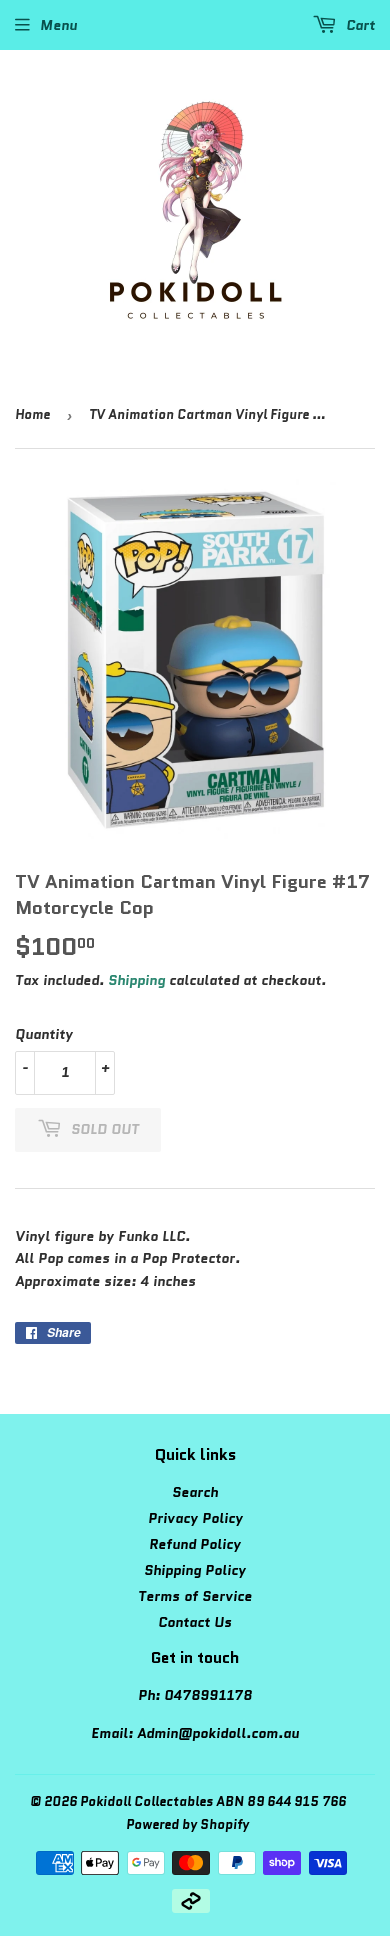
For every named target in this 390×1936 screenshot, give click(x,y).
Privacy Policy (195, 1518)
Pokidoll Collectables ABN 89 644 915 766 (213, 1801)
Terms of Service (195, 1596)
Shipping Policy (195, 1570)
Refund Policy (195, 1544)
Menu (58, 25)
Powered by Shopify (187, 1824)
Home (32, 414)
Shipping (136, 980)
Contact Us (195, 1622)
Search (195, 1492)
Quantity (44, 1034)
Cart (358, 25)
